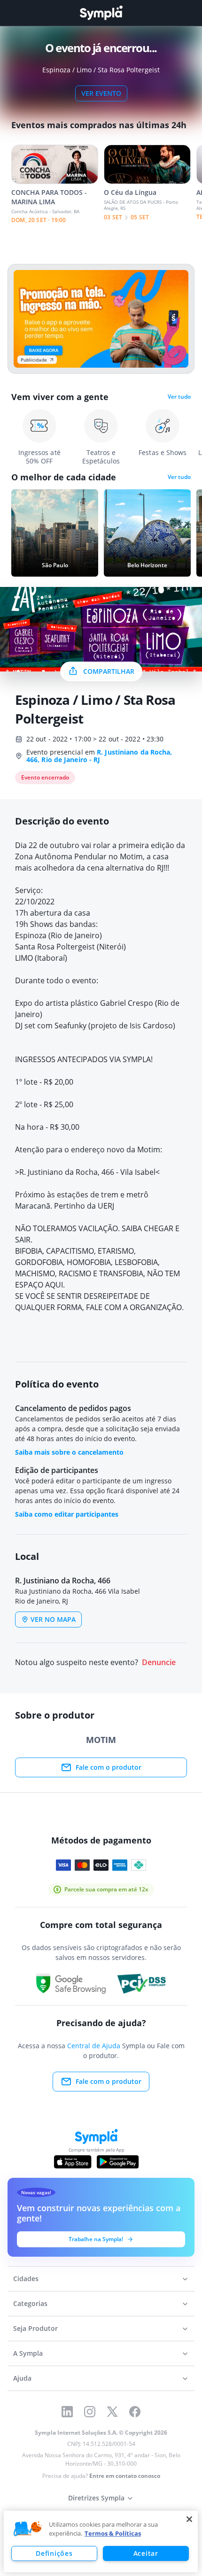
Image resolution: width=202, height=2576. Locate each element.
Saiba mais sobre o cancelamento (69, 1452)
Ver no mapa (53, 1619)
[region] (101, 2541)
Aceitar (146, 2553)
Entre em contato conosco (125, 2476)
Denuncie (159, 1662)
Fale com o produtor (109, 1767)
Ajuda (22, 2378)
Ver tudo (179, 397)
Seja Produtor (35, 2328)
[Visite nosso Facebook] (135, 2412)
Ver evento (101, 93)
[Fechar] (189, 2519)
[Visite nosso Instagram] (90, 2412)
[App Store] (73, 2162)
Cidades (26, 2279)
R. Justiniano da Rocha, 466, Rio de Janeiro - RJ (99, 756)
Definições (54, 2553)
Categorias (30, 2303)
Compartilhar (109, 671)
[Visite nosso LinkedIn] (67, 2412)
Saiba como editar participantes (67, 1514)
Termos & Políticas (113, 2533)
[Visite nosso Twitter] (112, 2412)
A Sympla (28, 2353)
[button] (28, 2529)
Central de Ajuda (94, 2046)
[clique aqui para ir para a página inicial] (101, 13)
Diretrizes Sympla (96, 2498)
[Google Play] (118, 2162)
